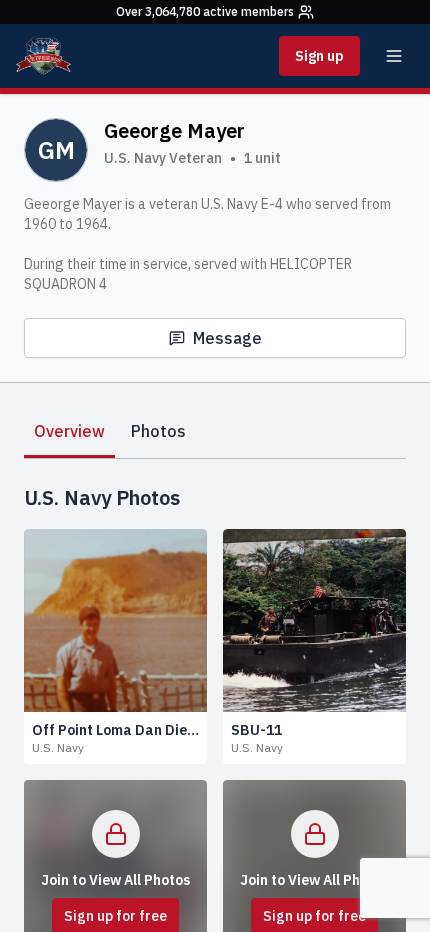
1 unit (262, 158)
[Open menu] (394, 56)
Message (227, 338)
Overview (69, 431)
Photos (158, 431)
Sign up (319, 56)
